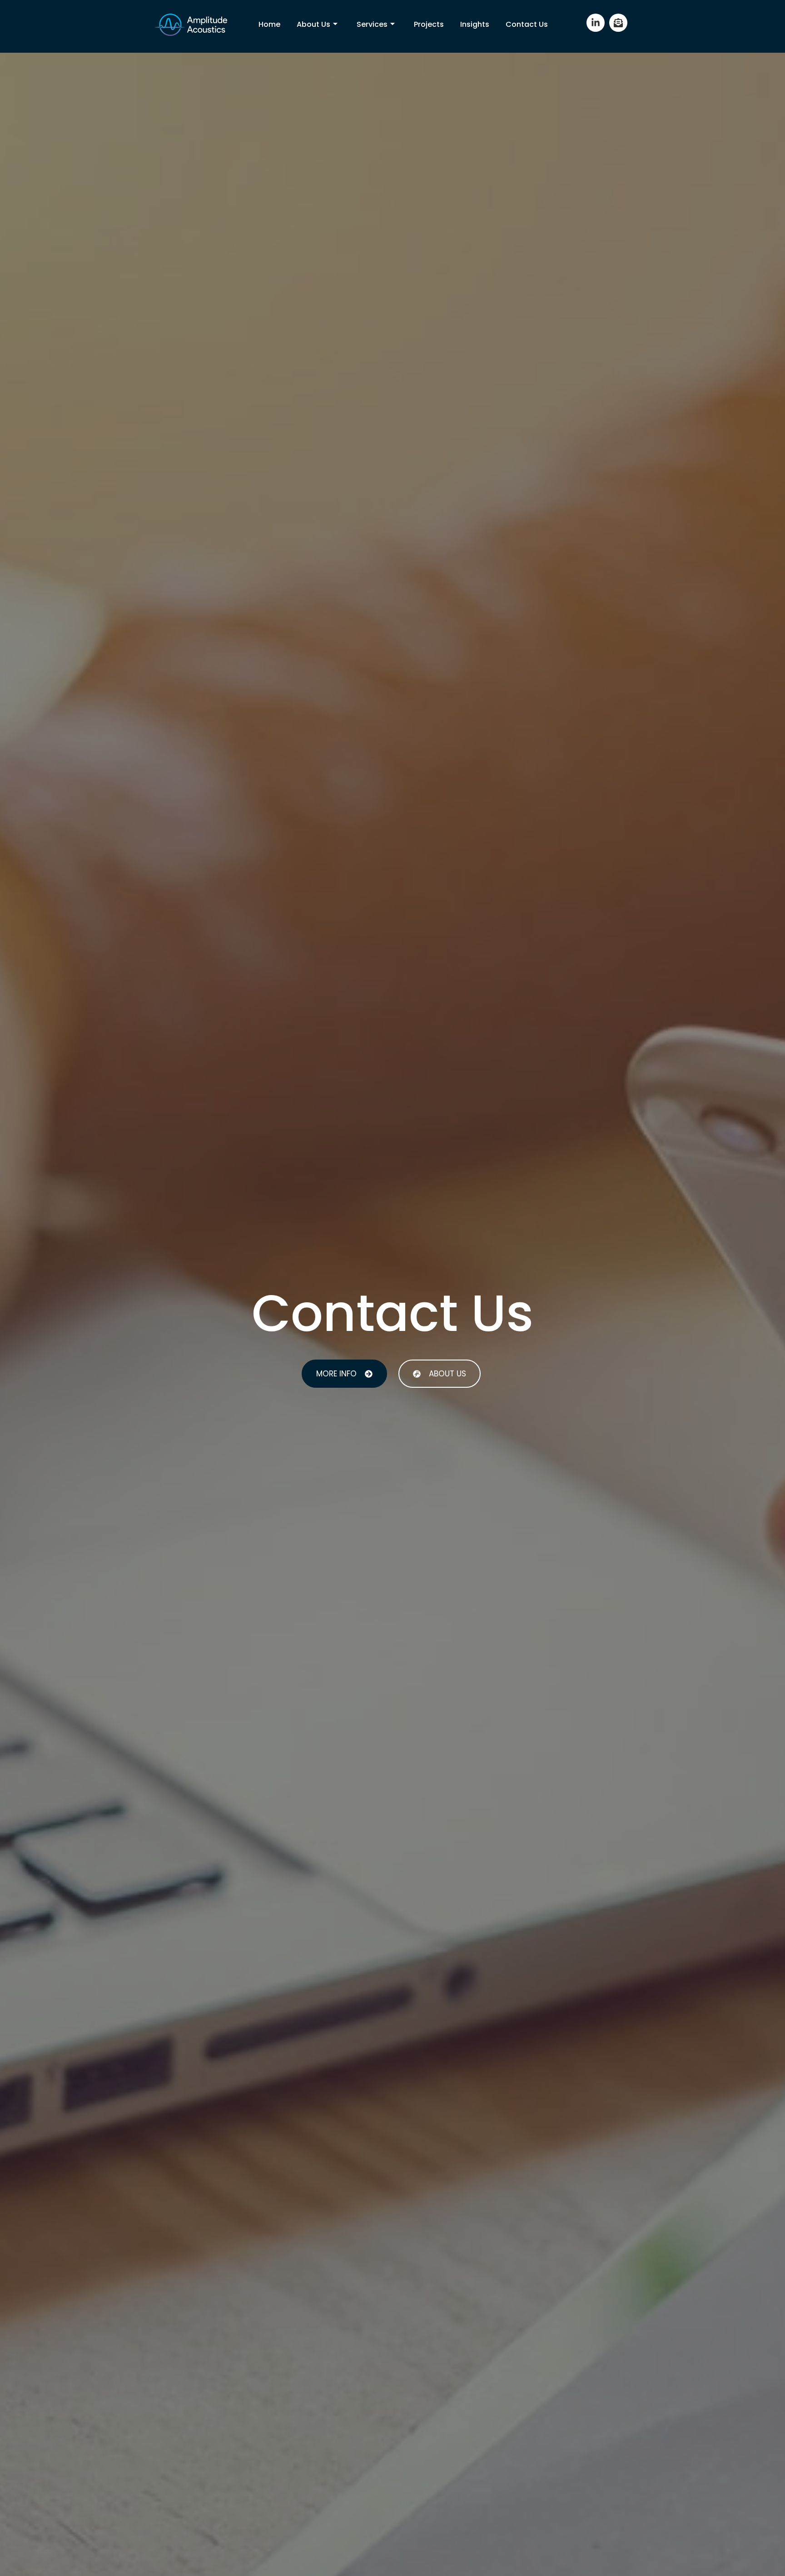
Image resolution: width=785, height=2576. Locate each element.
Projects (429, 24)
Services (372, 24)
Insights (475, 24)
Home (269, 24)
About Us (313, 24)
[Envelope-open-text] (618, 23)
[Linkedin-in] (596, 23)
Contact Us (527, 24)
